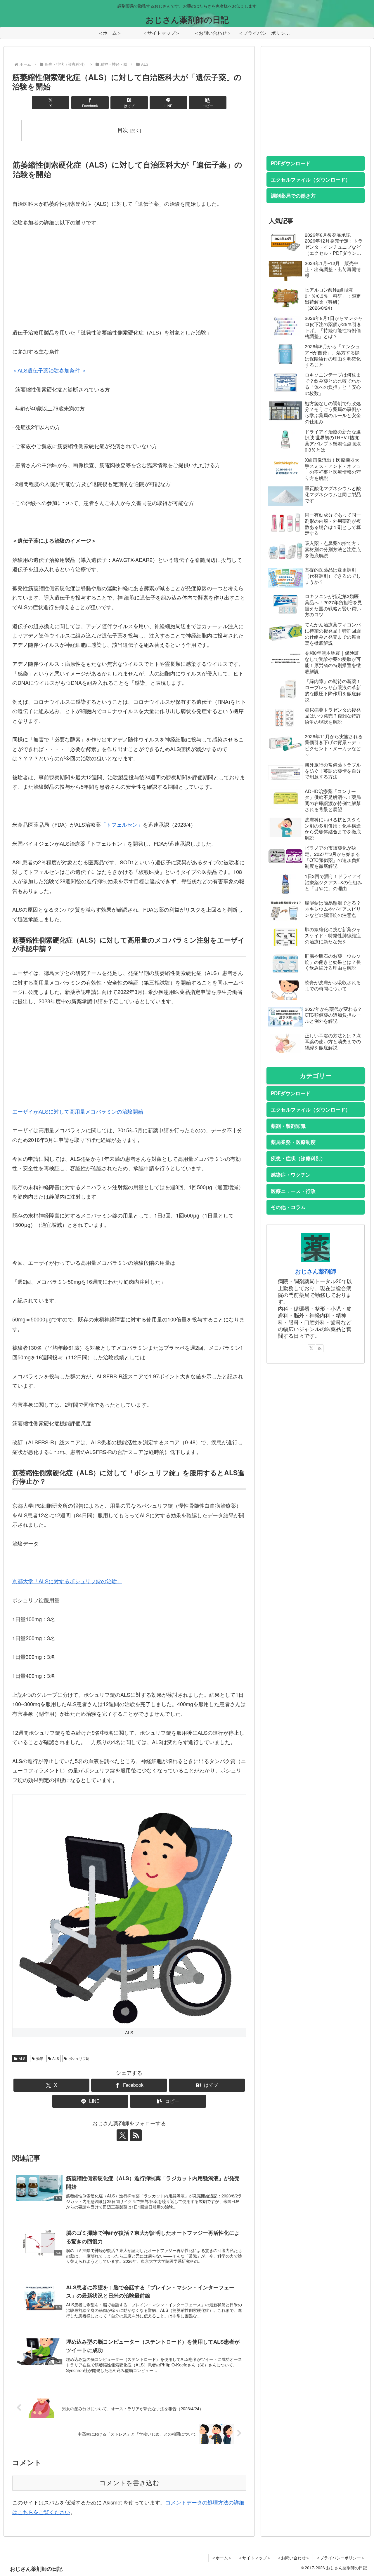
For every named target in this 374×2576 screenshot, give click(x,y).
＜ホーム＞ (222, 2558)
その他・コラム (288, 1207)
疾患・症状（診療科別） (298, 1158)
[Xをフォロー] (122, 2135)
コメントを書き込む (129, 2483)
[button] (208, 103)
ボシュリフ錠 (79, 2058)
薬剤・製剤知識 (288, 1126)
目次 (123, 130)
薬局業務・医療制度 (293, 1142)
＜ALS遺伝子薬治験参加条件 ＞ (50, 370)
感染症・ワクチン (291, 1175)
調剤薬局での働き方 (293, 196)
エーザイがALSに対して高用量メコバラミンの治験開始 (78, 1111)
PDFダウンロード (291, 163)
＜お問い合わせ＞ (293, 2558)
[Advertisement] (129, 277)
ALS (22, 2058)
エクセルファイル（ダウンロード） (311, 180)
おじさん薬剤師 (316, 1271)
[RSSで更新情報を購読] (136, 2135)
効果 (40, 2058)
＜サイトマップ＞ (254, 2558)
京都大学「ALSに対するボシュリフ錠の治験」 (67, 1581)
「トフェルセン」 (122, 824)
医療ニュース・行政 (293, 1191)
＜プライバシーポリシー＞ (340, 2558)
